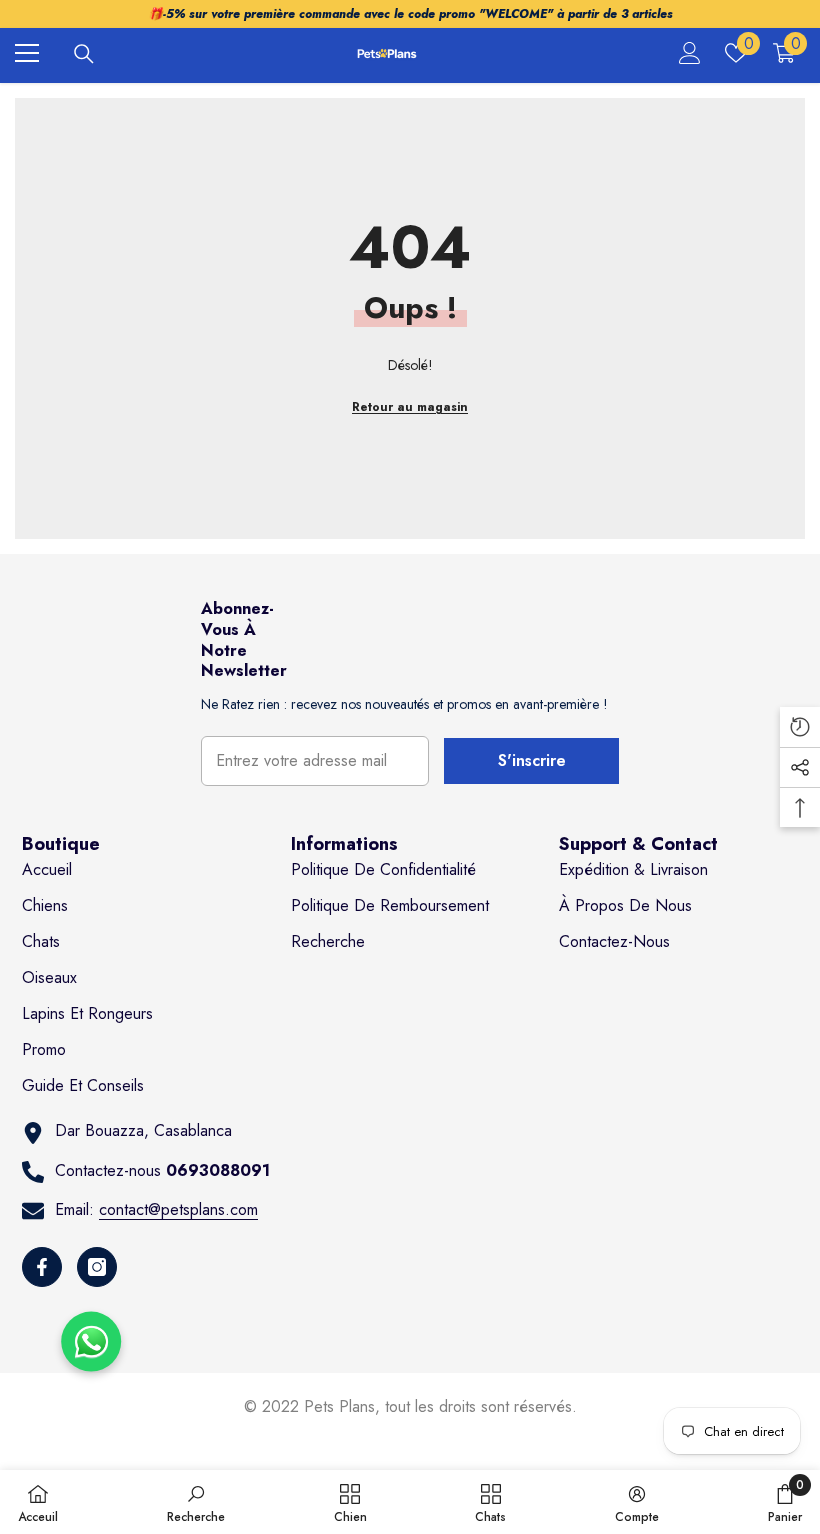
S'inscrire (532, 760)
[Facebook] (42, 1267)
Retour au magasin (410, 407)
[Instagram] (97, 1267)
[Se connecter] (690, 53)
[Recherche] (84, 54)
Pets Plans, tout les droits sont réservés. (440, 1406)
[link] (196, 1502)
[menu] (27, 53)
